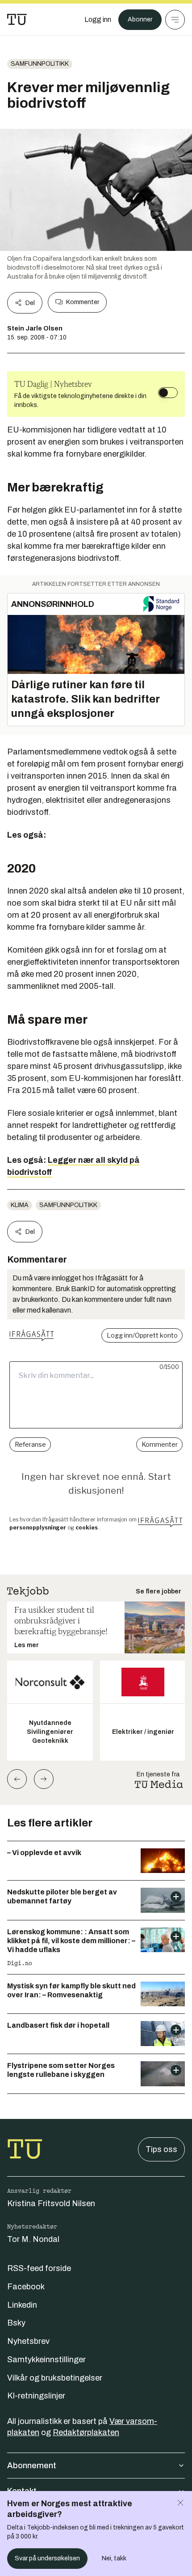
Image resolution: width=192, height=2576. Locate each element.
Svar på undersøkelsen (47, 2558)
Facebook (26, 2287)
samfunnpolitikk (40, 64)
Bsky (16, 2323)
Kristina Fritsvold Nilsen (51, 2203)
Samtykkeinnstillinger (46, 2360)
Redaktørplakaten (86, 2432)
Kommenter (83, 302)
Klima (20, 1205)
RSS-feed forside (39, 2268)
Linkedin (22, 2305)
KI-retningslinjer (36, 2396)
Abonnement (32, 2466)
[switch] (168, 393)
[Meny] (175, 20)
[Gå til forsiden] (17, 20)
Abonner (140, 19)
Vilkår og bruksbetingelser (55, 2378)
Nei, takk (114, 2558)
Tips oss (161, 2149)
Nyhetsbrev (28, 2341)
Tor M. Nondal (33, 2239)
